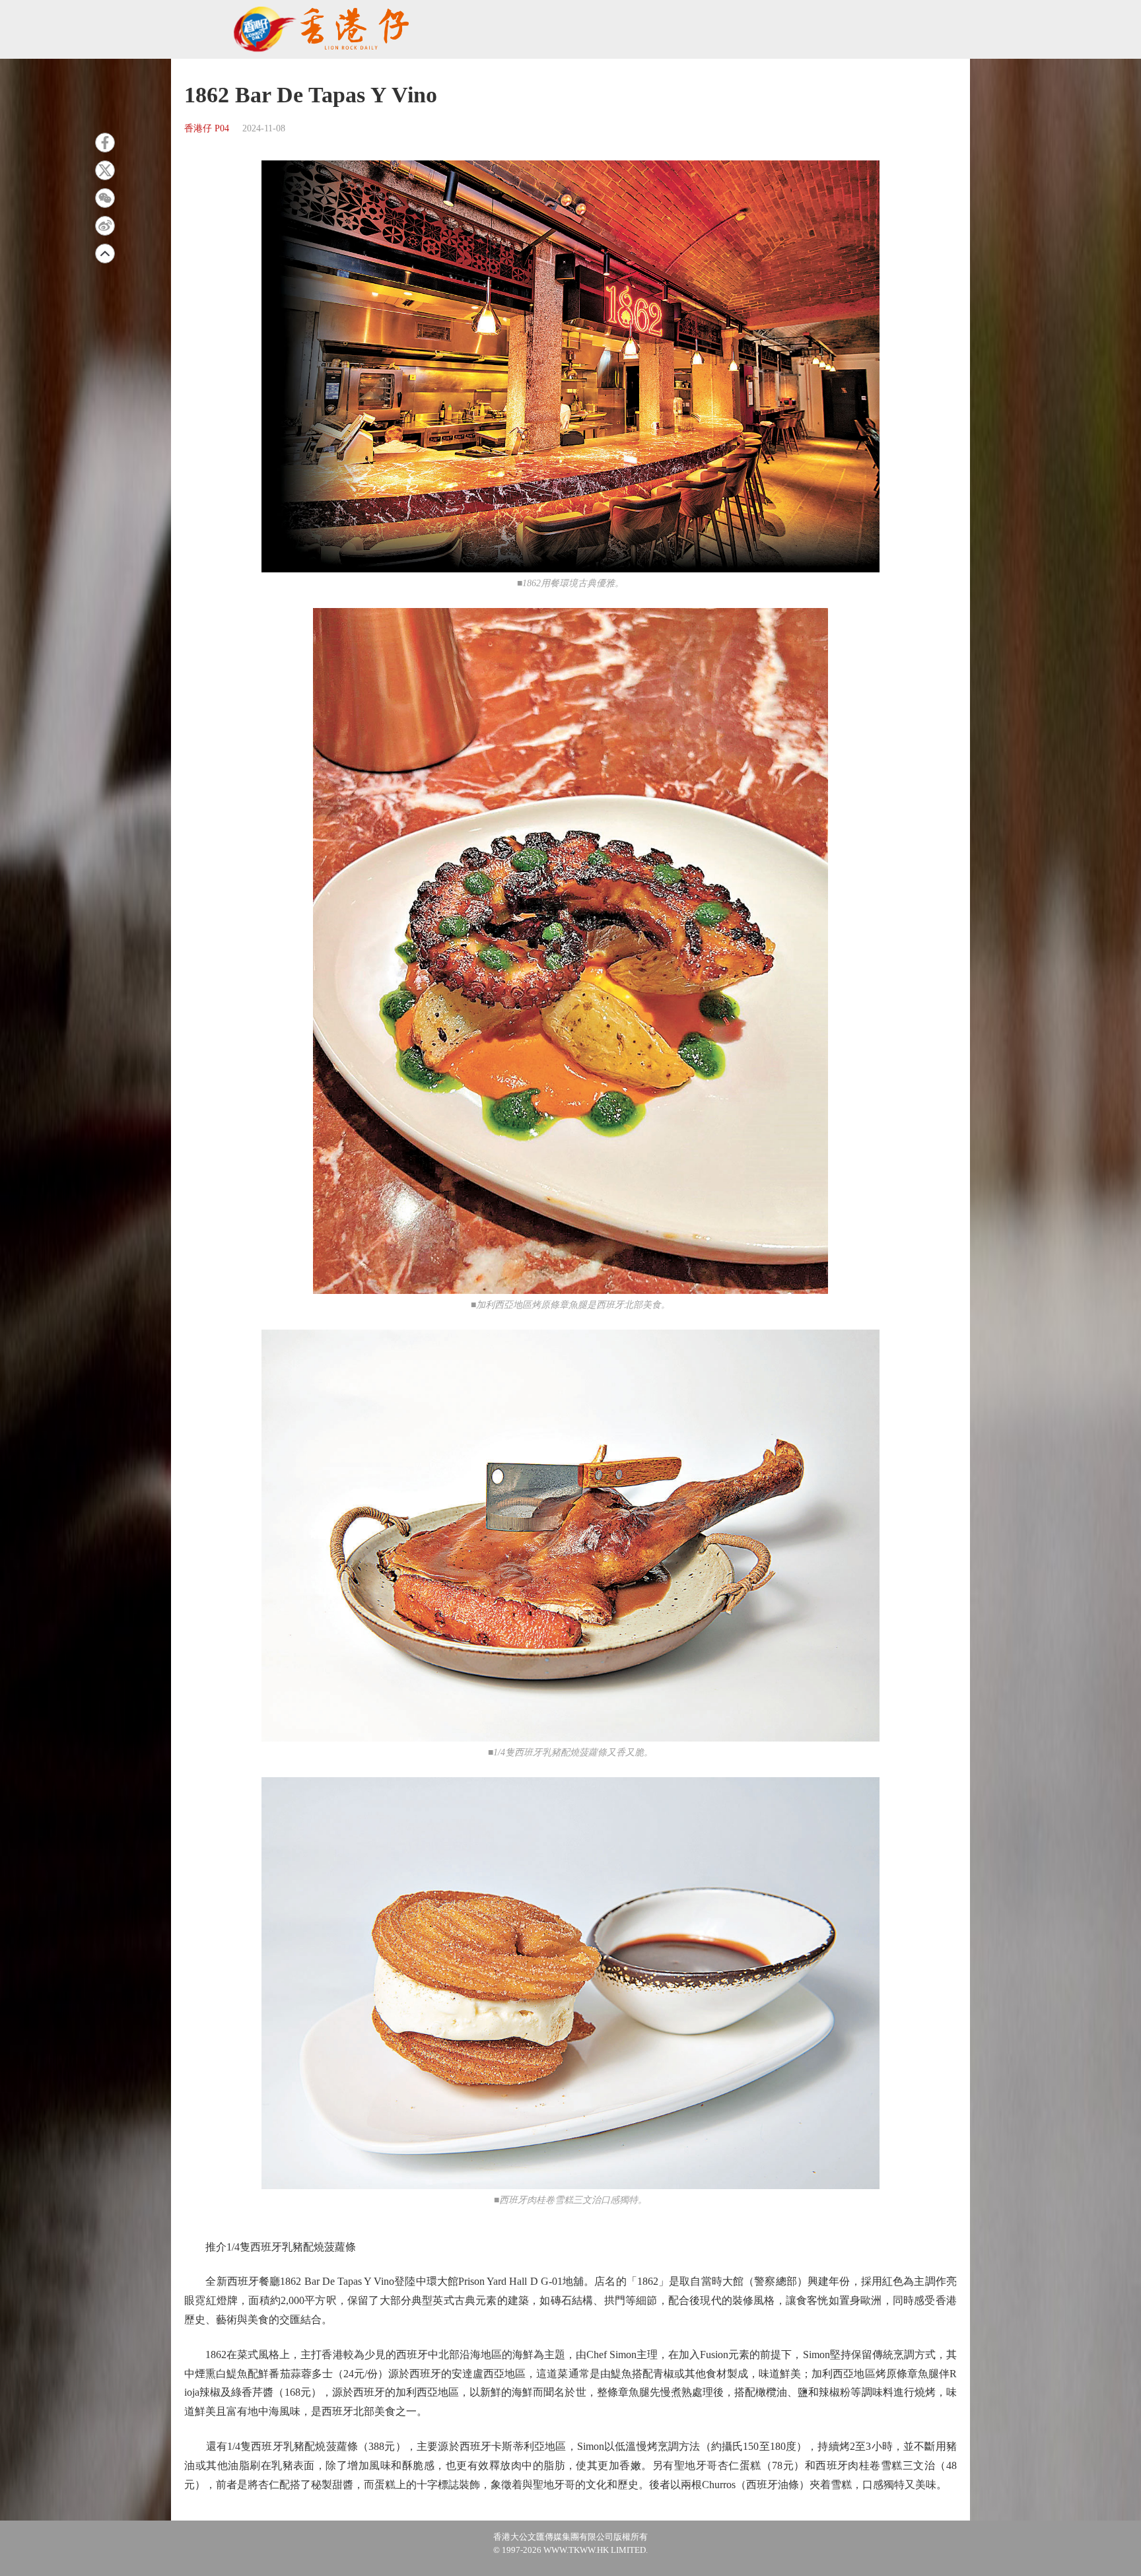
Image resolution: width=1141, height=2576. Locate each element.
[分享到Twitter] (105, 170)
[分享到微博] (105, 226)
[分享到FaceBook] (105, 143)
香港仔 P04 (207, 128)
